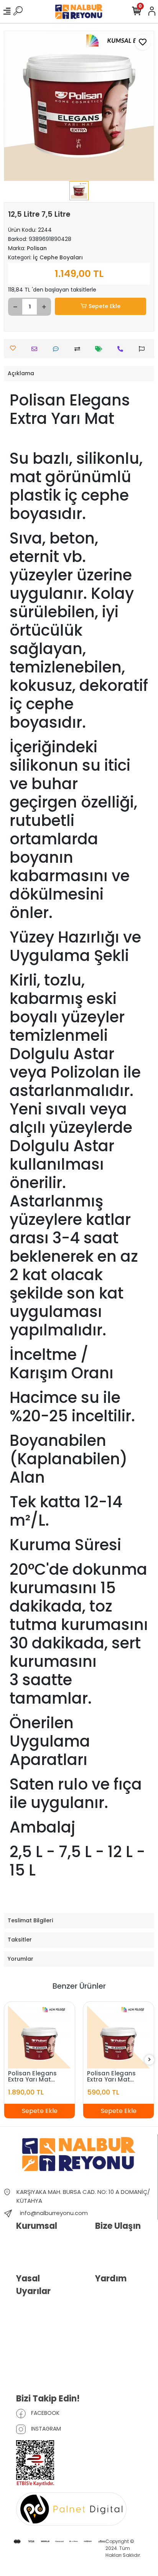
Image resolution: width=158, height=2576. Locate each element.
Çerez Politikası (35, 2374)
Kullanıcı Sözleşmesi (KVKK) (41, 2312)
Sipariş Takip (111, 2307)
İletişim (104, 2242)
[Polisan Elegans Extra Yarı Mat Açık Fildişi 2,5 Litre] (118, 2037)
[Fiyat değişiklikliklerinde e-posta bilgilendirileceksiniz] (101, 349)
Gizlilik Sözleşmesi (39, 2329)
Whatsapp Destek (117, 2254)
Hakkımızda (31, 2242)
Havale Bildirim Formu (122, 2295)
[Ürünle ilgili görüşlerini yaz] (58, 349)
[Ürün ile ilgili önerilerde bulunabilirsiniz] (144, 349)
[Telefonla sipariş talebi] (122, 349)
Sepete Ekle (105, 306)
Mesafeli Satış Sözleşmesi (33, 2357)
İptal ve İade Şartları (41, 2341)
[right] (150, 2060)
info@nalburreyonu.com (54, 2213)
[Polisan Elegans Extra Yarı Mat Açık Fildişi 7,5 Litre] (39, 2037)
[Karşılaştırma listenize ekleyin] (79, 349)
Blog (22, 2254)
